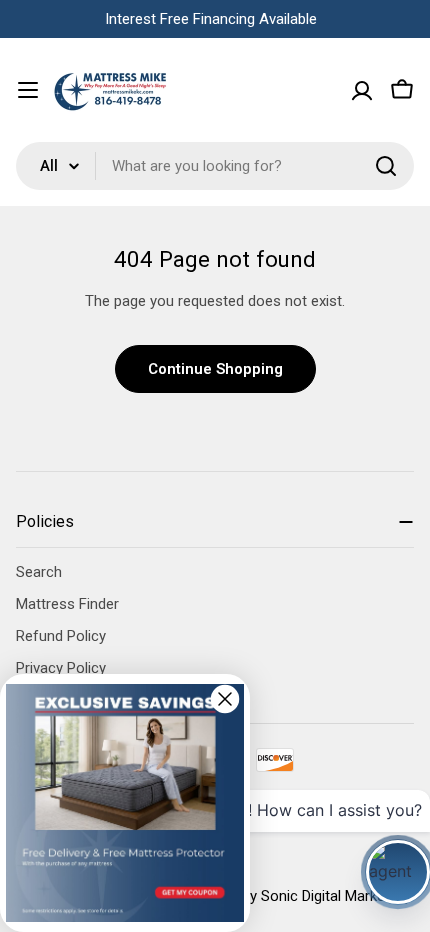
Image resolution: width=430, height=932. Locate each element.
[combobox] (215, 166)
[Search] (386, 166)
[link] (125, 803)
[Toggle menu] (28, 90)
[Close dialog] (225, 699)
